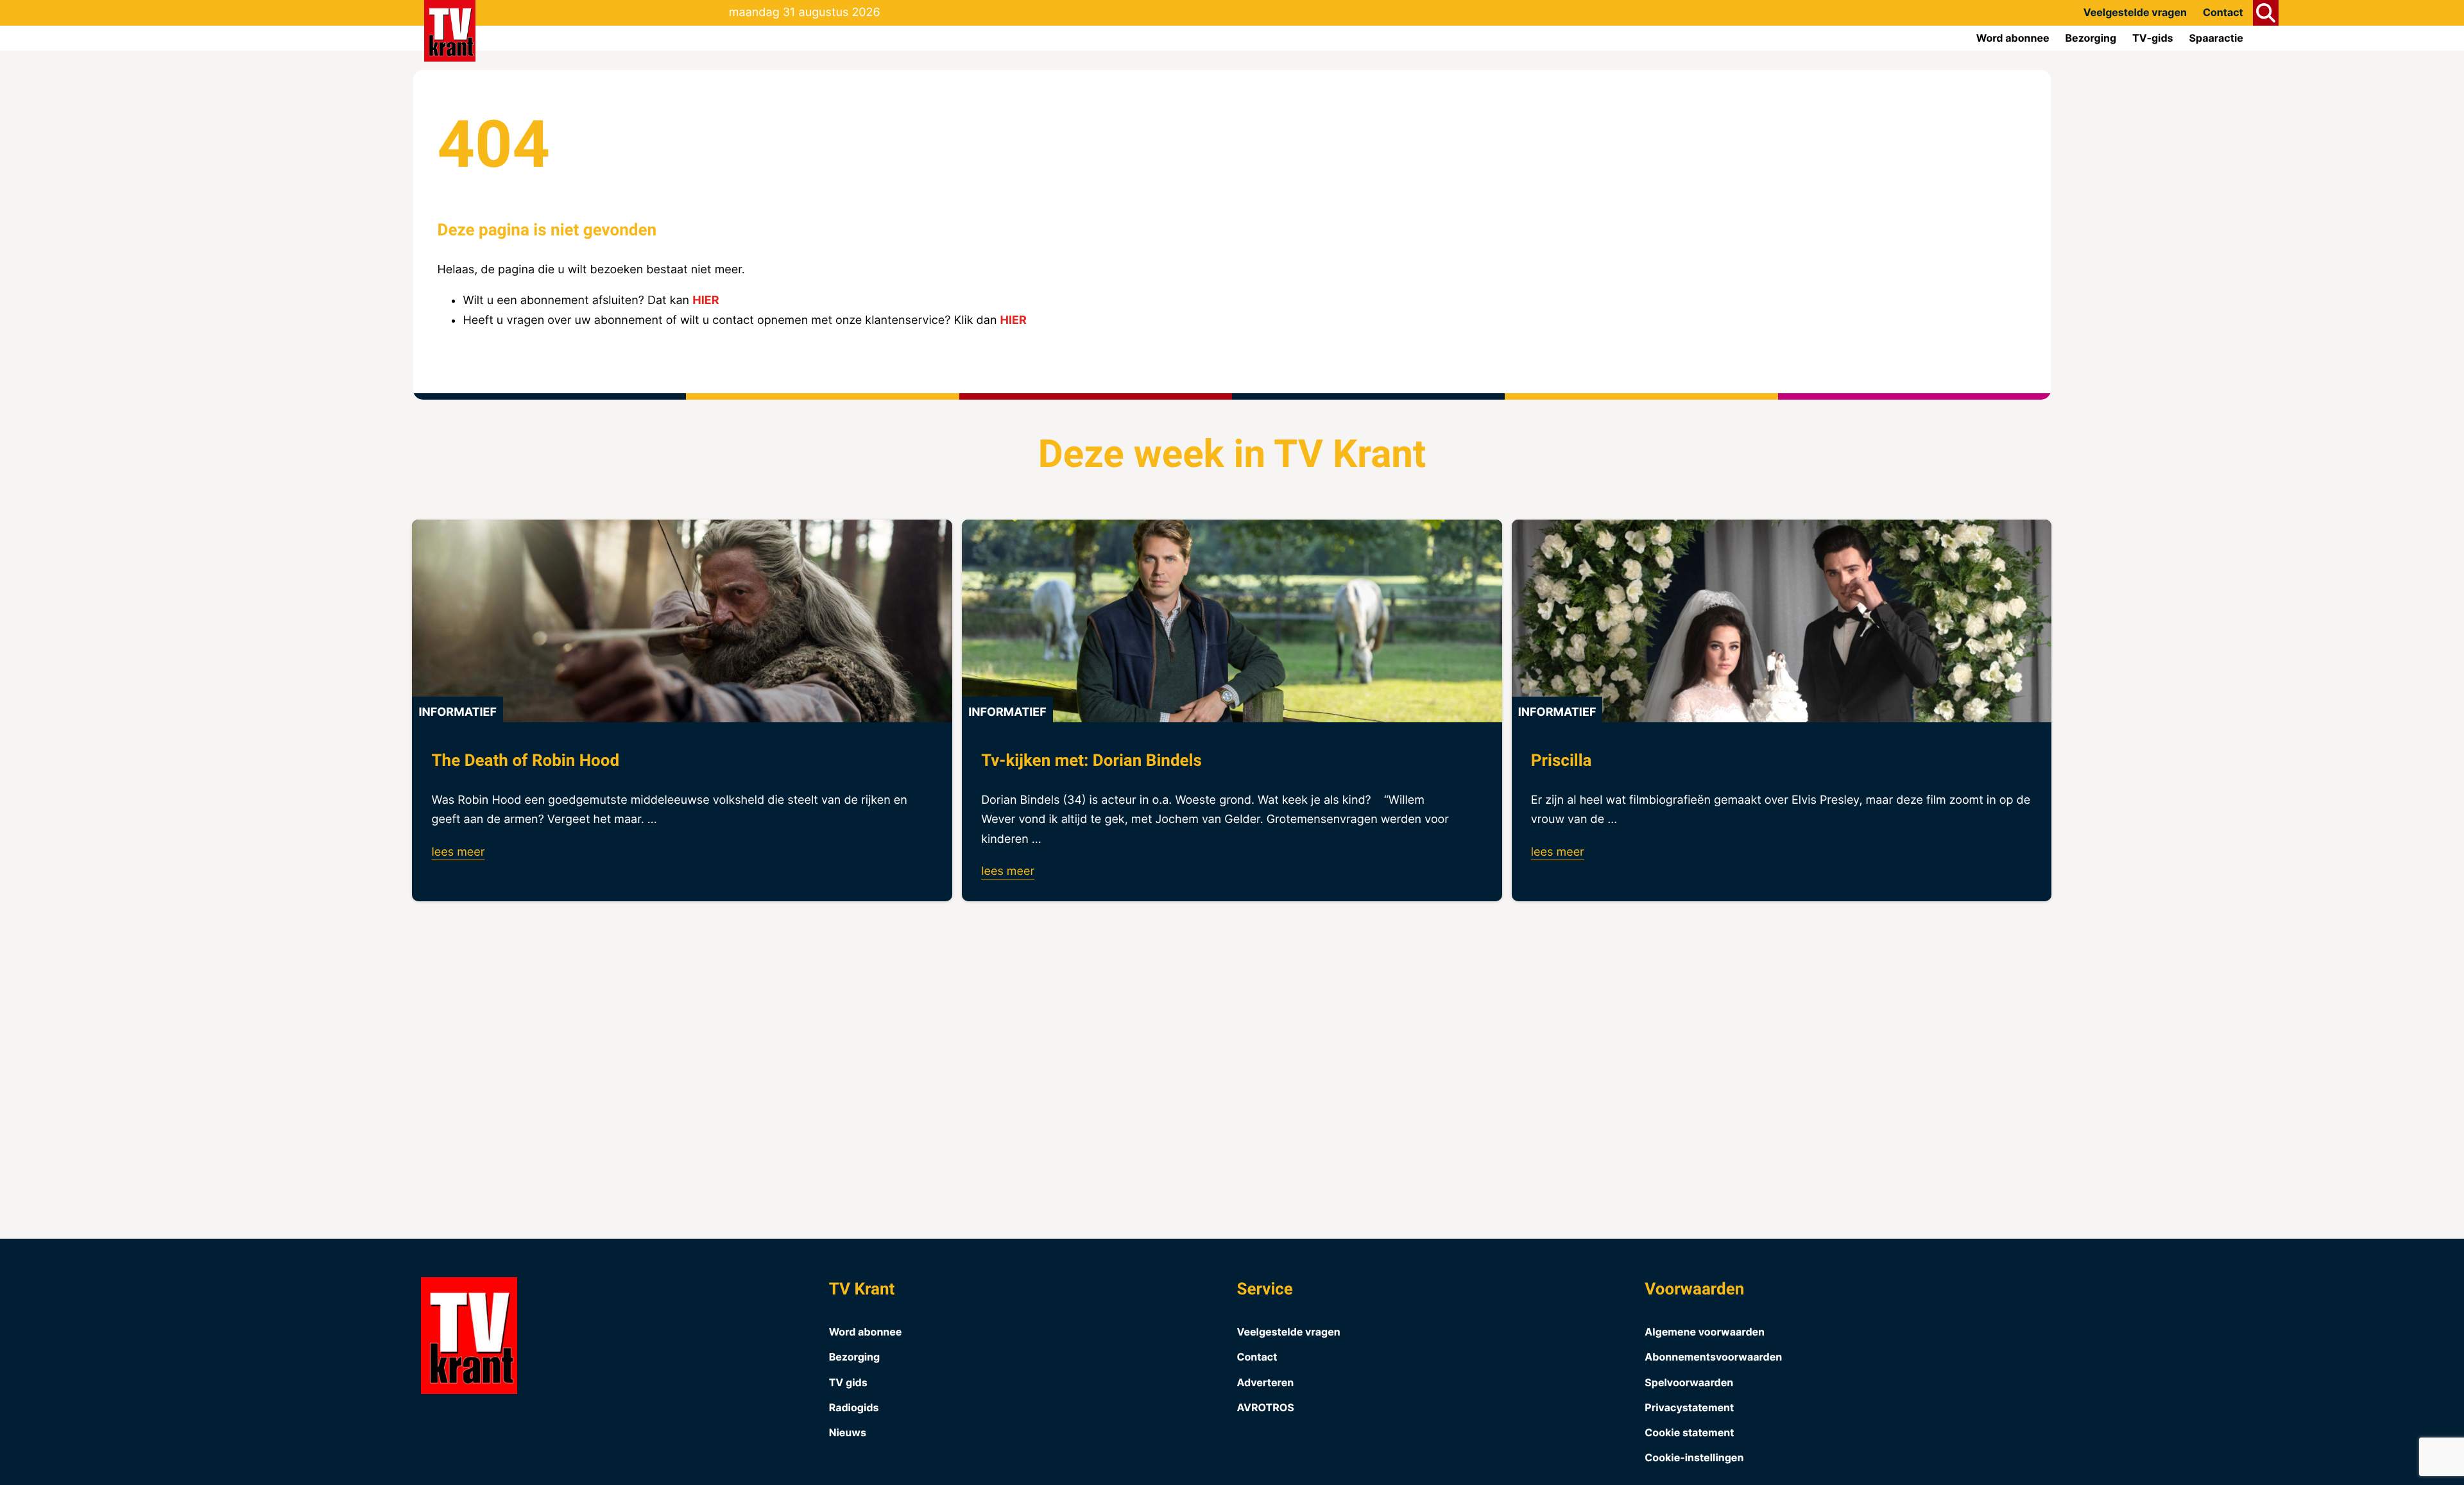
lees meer (458, 852)
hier (706, 301)
